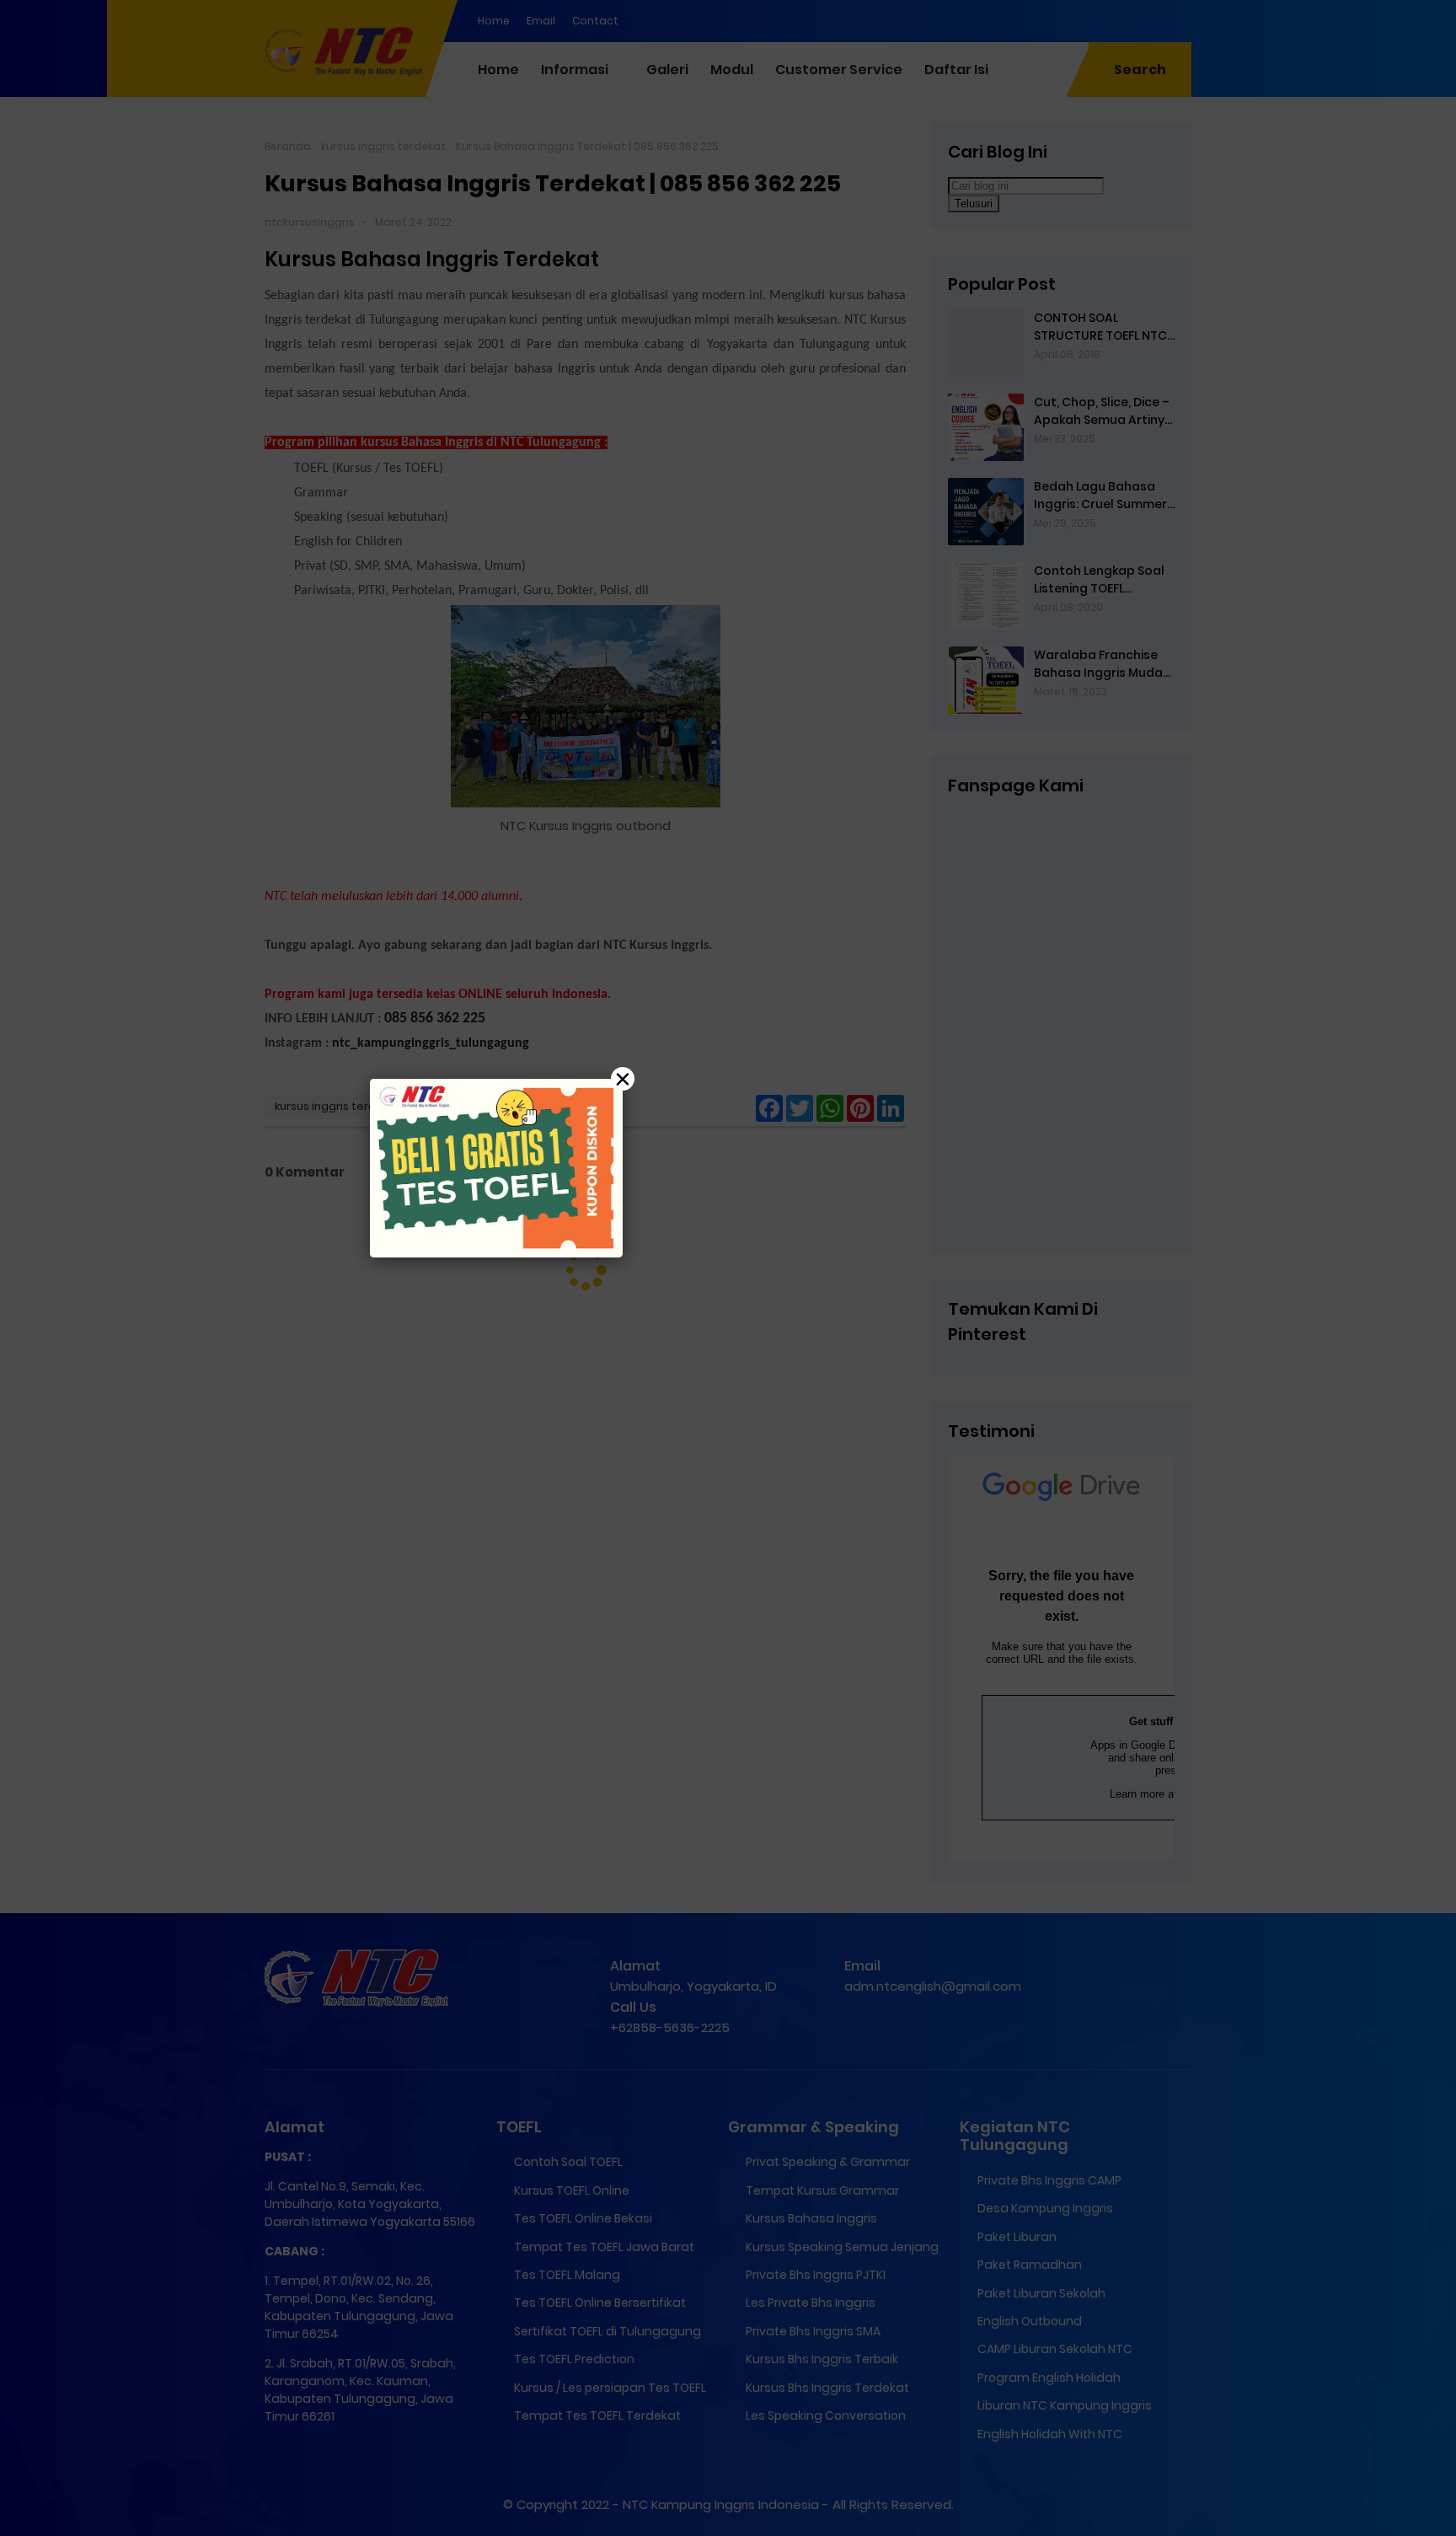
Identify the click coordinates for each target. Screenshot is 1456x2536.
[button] (728, 1268)
